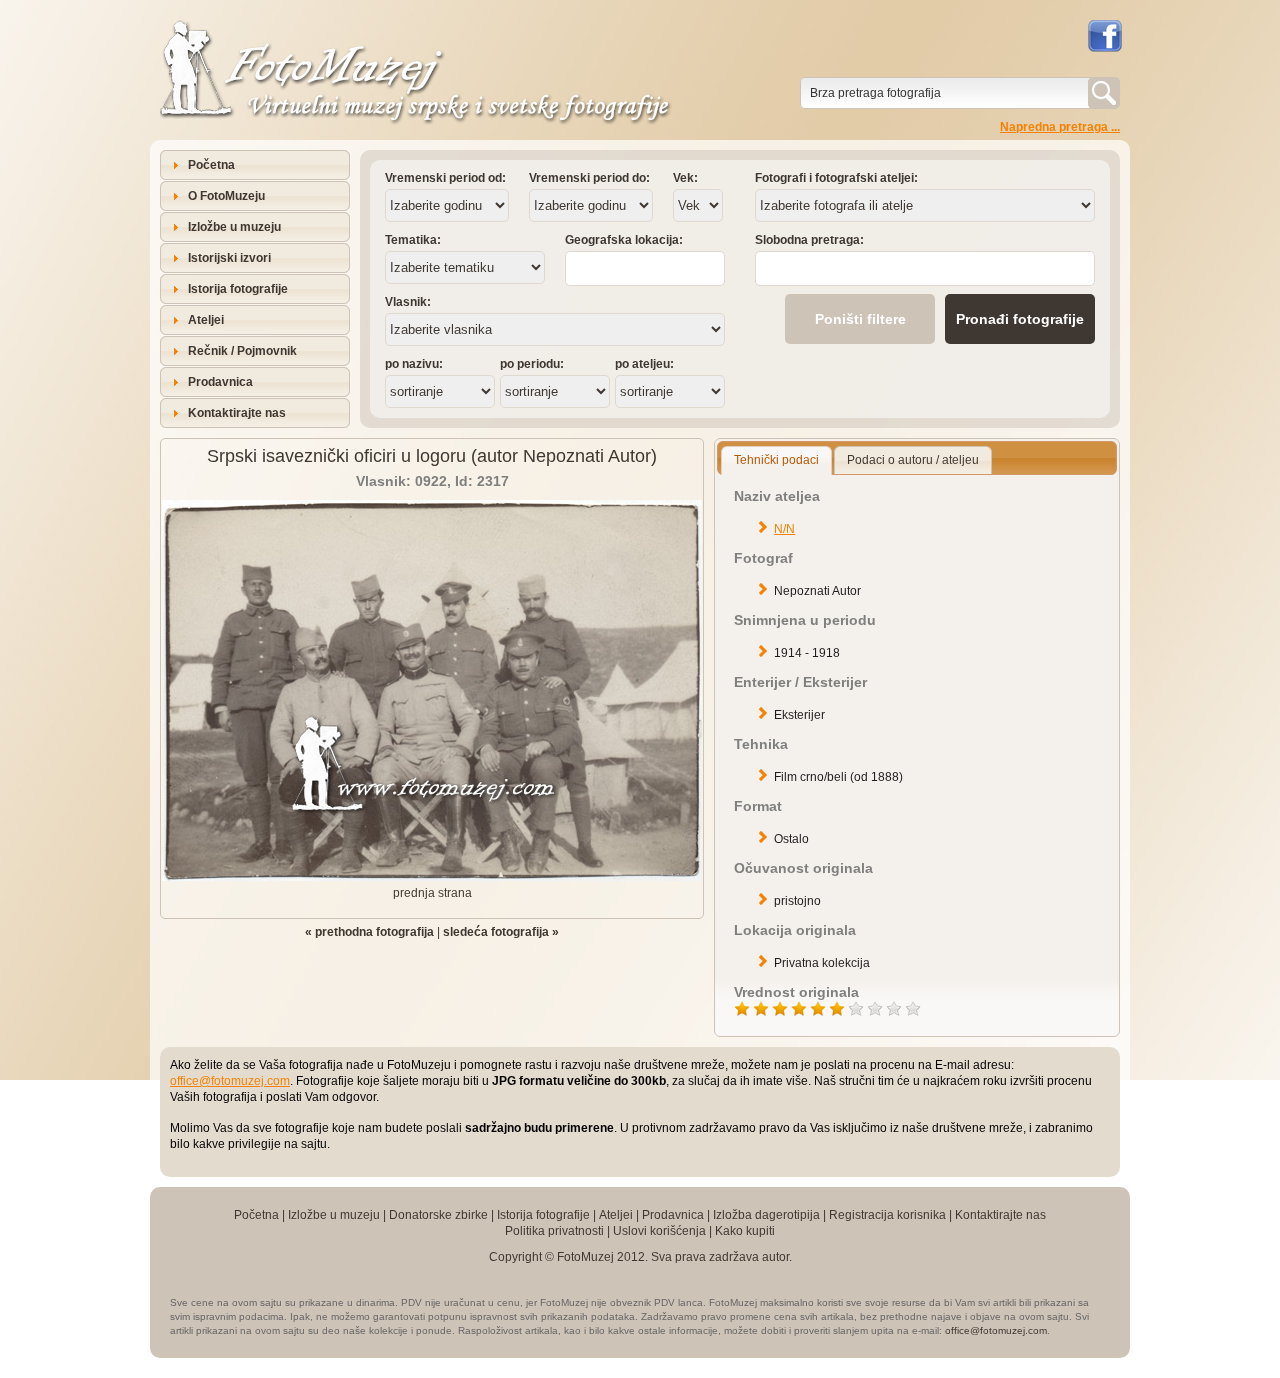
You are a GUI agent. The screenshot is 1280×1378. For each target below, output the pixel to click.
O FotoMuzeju (226, 196)
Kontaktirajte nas (237, 413)
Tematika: (413, 240)
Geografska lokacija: (624, 240)
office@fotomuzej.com (230, 1081)
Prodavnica (220, 382)
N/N (784, 529)
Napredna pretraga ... (1060, 127)
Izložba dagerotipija (766, 1215)
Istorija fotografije (238, 289)
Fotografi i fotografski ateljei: (836, 178)
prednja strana (432, 893)
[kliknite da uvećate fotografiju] (432, 877)
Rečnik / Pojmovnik (242, 351)
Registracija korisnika (887, 1215)
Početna (211, 165)
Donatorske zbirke (438, 1215)
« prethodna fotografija (369, 932)
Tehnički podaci (776, 460)
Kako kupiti (745, 1231)
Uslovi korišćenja (659, 1231)
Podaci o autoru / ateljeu (913, 460)
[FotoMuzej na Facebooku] (1104, 36)
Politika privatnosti (554, 1231)
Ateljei (206, 320)
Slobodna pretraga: (809, 240)
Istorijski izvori (229, 258)
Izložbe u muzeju (234, 227)
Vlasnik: (408, 302)
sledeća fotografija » (501, 932)
